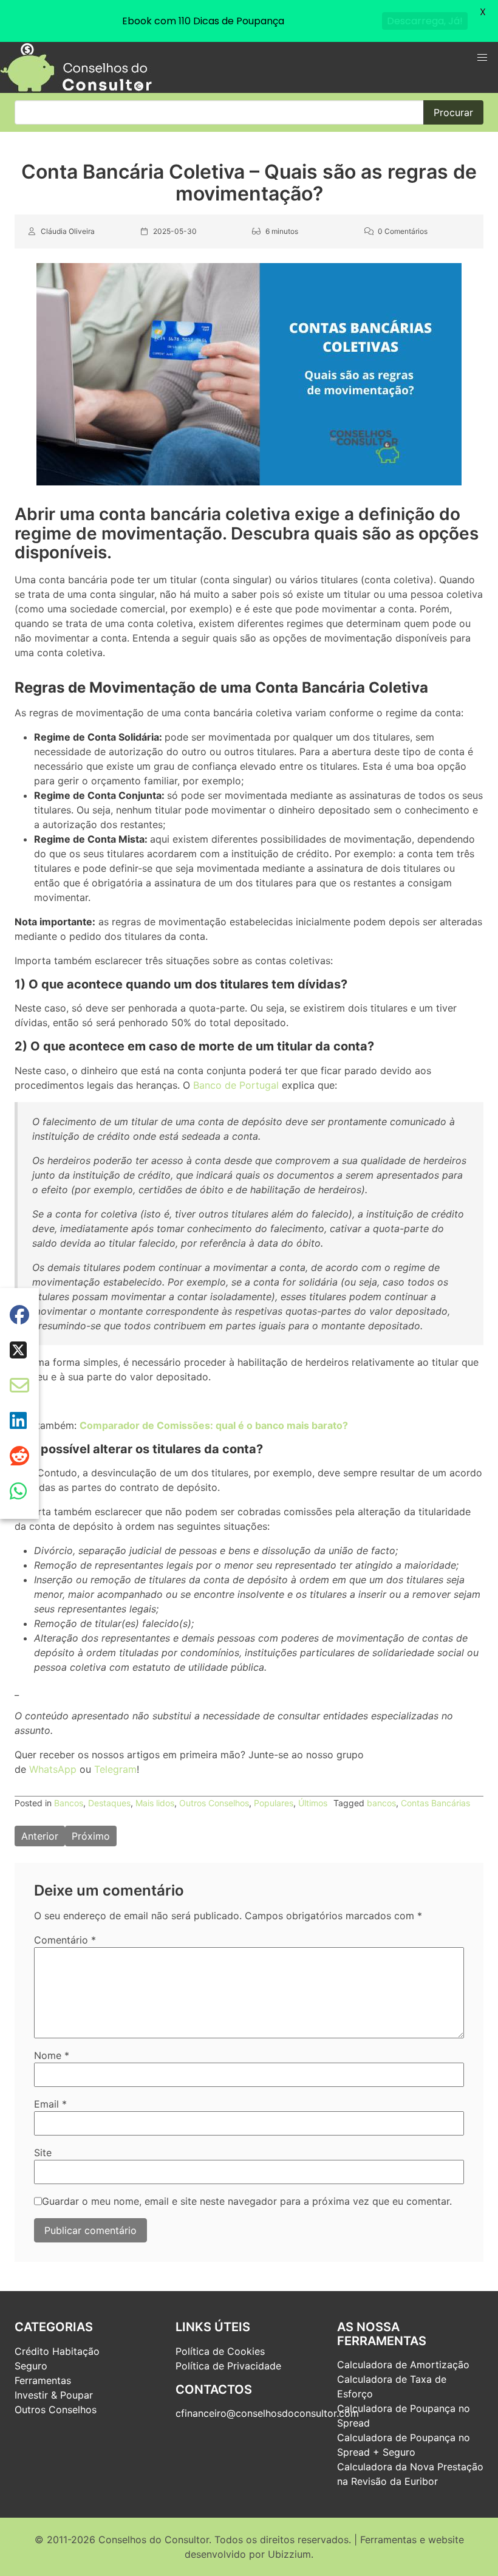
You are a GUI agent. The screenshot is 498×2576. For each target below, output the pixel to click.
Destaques (109, 1803)
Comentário (65, 1940)
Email (50, 2104)
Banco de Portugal (236, 1085)
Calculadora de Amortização (403, 2365)
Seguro (31, 2366)
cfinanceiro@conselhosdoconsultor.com (267, 2413)
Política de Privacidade (228, 2366)
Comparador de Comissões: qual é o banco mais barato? (214, 1425)
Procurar (453, 112)
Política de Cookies (220, 2351)
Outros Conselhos (214, 1803)
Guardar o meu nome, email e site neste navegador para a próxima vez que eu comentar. (247, 2201)
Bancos (69, 1803)
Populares (274, 1803)
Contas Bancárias (435, 1803)
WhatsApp (53, 1769)
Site (43, 2153)
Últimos (313, 1803)
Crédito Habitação (57, 2351)
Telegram (115, 1769)
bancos (381, 1803)
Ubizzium (289, 2554)
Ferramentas (43, 2380)
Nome (52, 2055)
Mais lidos (155, 1803)
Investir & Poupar (54, 2395)
